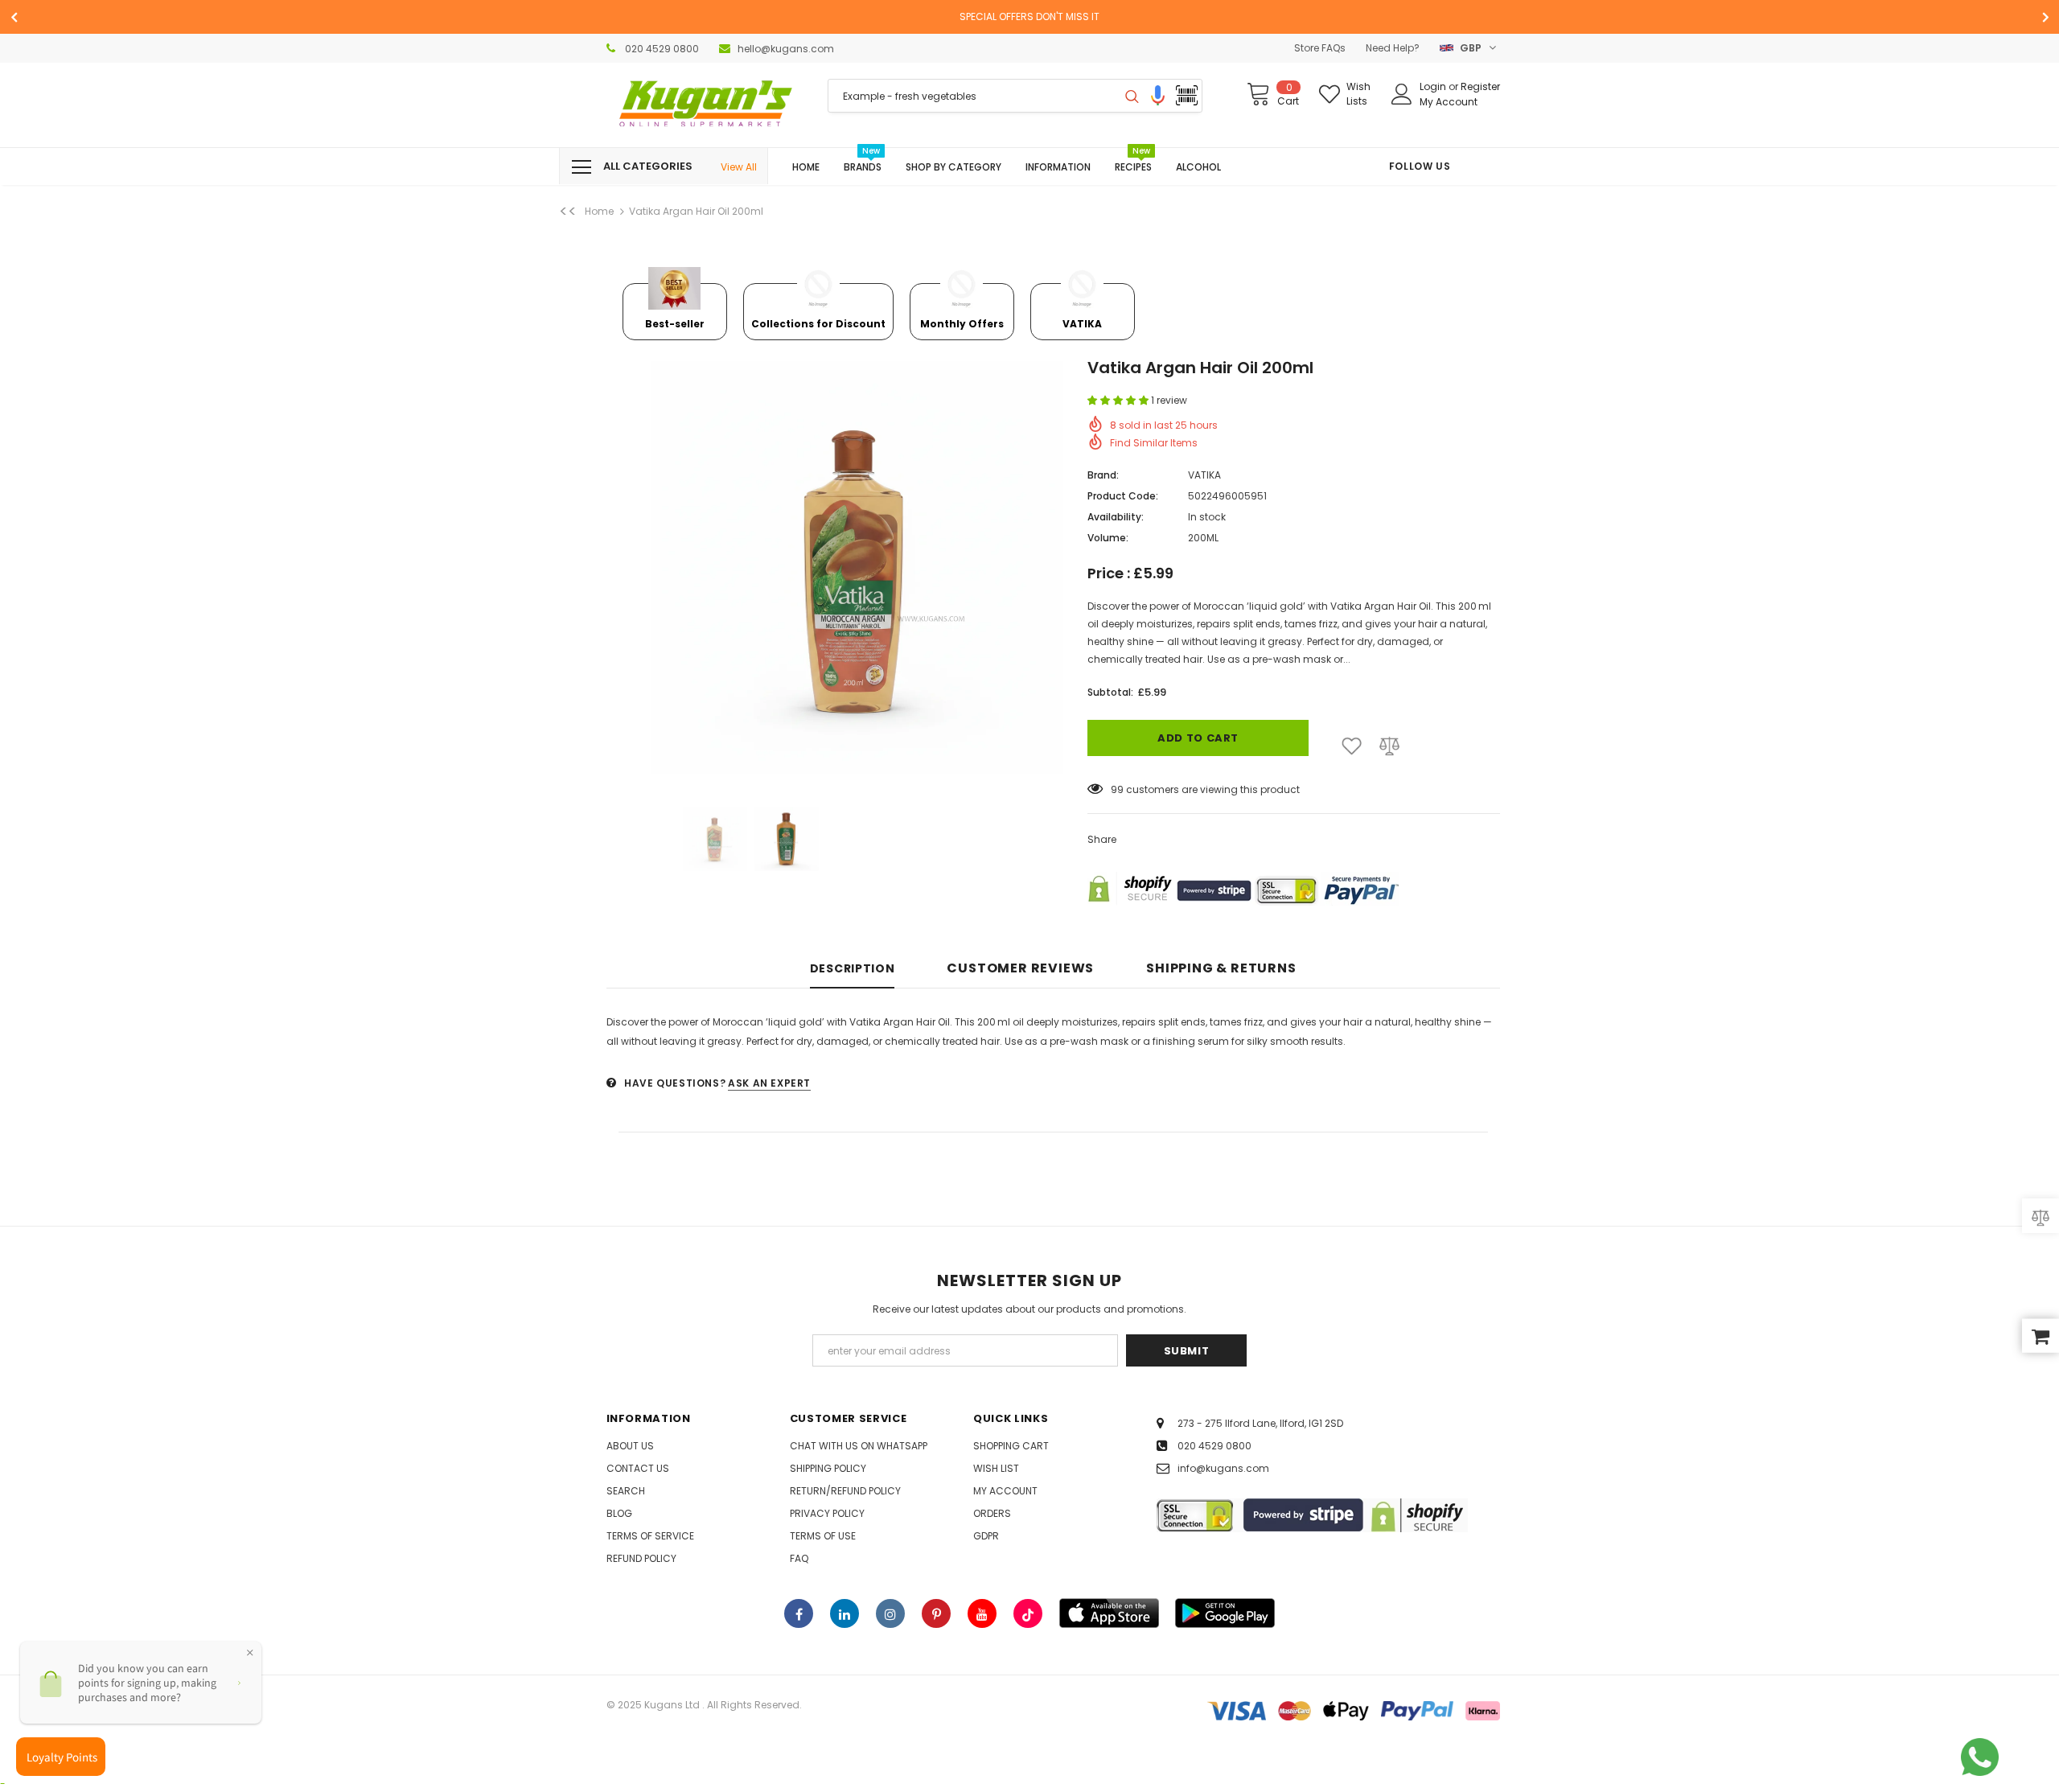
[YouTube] (982, 1613)
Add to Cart (1198, 738)
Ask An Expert (769, 1083)
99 (1117, 789)
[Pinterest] (936, 1613)
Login (1434, 86)
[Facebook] (799, 1613)
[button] (1119, 400)
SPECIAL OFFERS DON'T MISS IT (1029, 16)
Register (1480, 86)
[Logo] (705, 105)
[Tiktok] (1028, 1613)
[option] (1029, 17)
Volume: (1108, 538)
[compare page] (2041, 1217)
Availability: (1116, 517)
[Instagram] (890, 1613)
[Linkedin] (845, 1613)
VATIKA (1204, 475)
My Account (1449, 102)
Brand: (1103, 475)
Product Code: (1123, 496)
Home (599, 211)
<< (568, 212)
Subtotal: (1110, 692)
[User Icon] (1402, 94)
